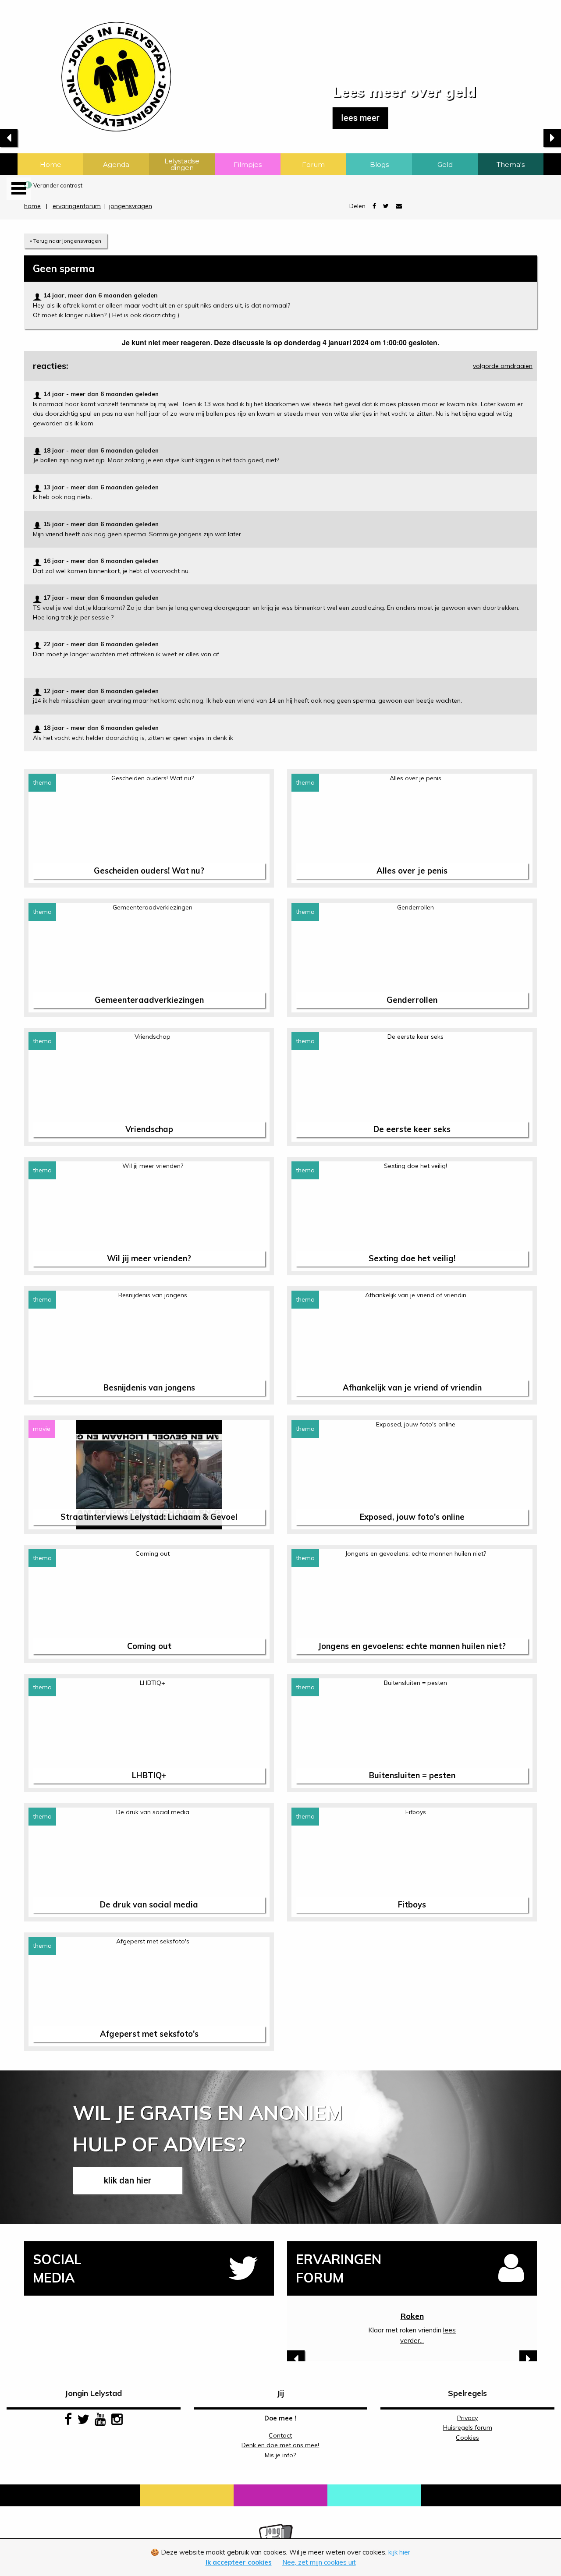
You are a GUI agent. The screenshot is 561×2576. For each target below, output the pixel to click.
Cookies (467, 2438)
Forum (313, 165)
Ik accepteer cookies (239, 2562)
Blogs (379, 165)
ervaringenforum (77, 206)
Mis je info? (280, 2455)
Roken (412, 2316)
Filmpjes (248, 165)
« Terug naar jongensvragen (66, 241)
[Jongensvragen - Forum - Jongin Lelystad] (85, 65)
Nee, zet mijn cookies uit (319, 2562)
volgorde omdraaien (503, 366)
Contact (280, 2435)
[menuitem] (50, 164)
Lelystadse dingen (182, 164)
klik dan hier (128, 2180)
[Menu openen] (19, 189)
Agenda (116, 165)
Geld (445, 165)
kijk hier (399, 2552)
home (32, 206)
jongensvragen (131, 206)
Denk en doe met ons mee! (280, 2445)
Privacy (467, 2418)
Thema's (511, 165)
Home (51, 165)
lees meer (229, 118)
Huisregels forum (468, 2427)
